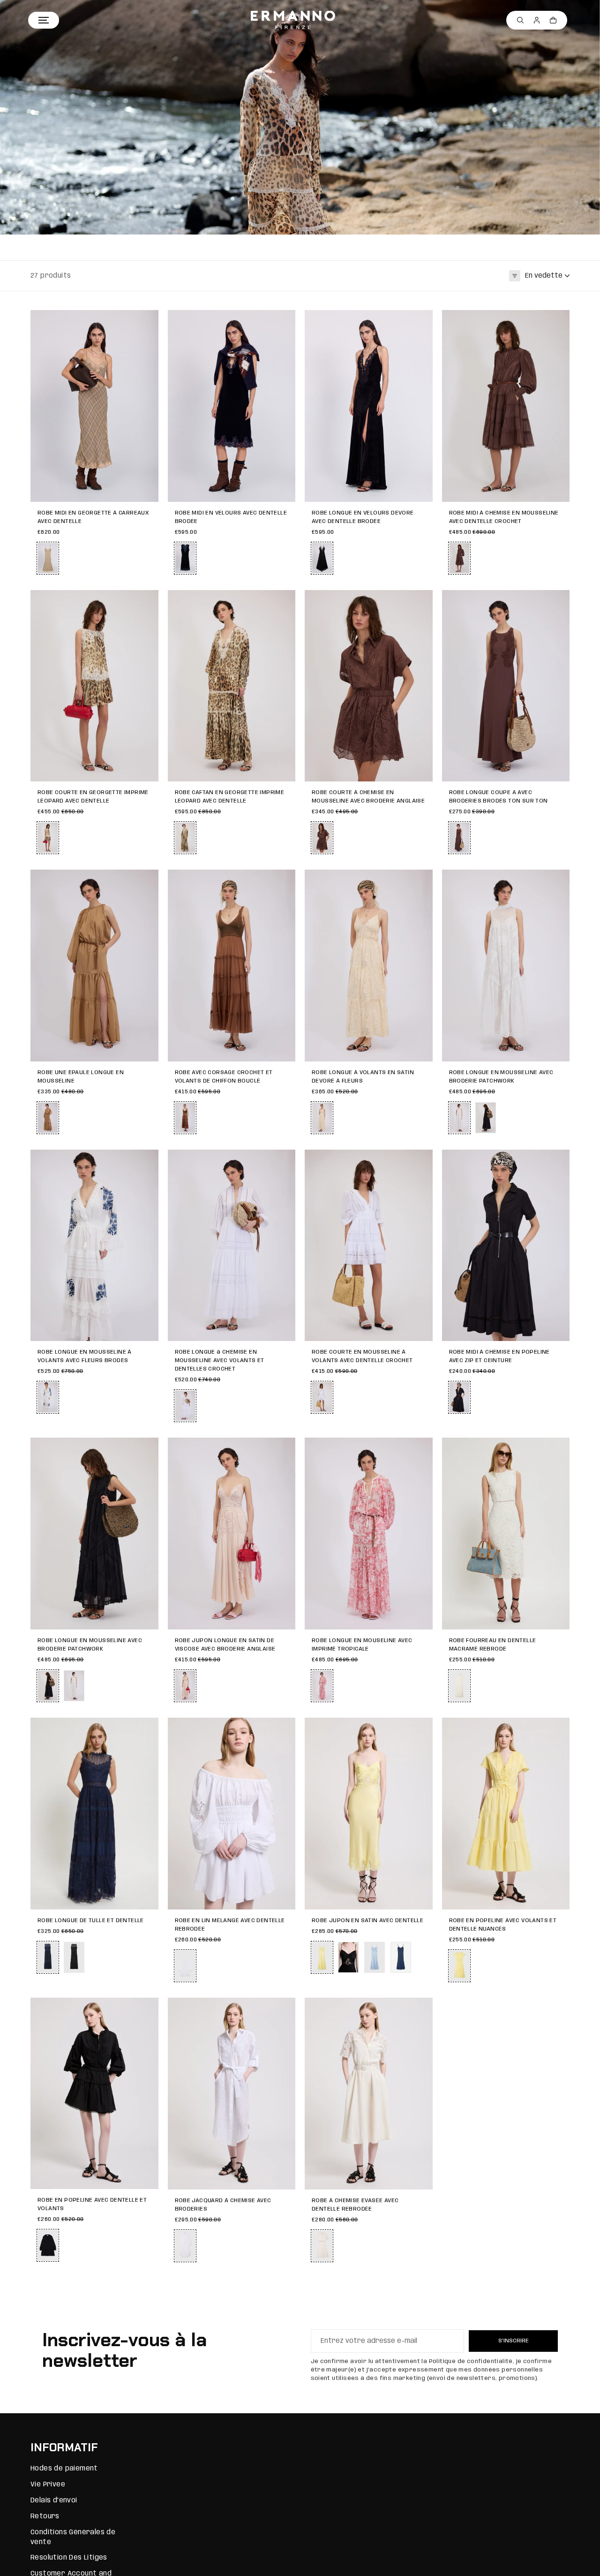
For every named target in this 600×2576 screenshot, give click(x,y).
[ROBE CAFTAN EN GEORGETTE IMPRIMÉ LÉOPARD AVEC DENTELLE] (232, 686)
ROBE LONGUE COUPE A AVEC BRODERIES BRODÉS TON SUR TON (499, 797)
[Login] (537, 20)
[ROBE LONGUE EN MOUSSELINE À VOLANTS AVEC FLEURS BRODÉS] (94, 1246)
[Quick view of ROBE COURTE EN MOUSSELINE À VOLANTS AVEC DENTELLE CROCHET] (421, 1161)
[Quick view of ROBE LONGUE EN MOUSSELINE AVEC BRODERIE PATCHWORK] (558, 881)
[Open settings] (520, 20)
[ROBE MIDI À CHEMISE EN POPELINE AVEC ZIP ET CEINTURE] (506, 1246)
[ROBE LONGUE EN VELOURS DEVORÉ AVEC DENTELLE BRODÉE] (369, 406)
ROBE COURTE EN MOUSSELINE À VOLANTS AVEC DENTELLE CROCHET (362, 1356)
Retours (45, 2516)
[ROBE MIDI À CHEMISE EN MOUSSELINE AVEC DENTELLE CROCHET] (506, 406)
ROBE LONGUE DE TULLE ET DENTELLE (91, 1921)
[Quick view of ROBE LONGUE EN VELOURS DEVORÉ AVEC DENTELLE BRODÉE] (421, 322)
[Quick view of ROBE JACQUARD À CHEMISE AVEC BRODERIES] (284, 2009)
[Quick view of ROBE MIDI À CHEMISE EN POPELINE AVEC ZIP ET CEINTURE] (558, 1161)
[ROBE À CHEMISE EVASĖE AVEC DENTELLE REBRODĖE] (369, 2094)
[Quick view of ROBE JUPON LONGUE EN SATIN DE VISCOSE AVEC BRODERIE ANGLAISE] (284, 1449)
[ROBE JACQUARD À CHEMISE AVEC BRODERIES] (232, 2094)
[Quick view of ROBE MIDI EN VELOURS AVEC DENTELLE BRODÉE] (284, 322)
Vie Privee (48, 2485)
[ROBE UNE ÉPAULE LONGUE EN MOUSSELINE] (94, 966)
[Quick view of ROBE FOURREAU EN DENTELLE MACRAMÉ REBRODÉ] (558, 1449)
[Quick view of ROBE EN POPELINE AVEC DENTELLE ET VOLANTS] (147, 2009)
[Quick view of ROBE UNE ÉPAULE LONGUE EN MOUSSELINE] (147, 881)
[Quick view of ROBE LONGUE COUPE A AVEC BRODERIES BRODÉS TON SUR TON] (558, 602)
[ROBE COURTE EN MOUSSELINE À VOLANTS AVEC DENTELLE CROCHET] (369, 1246)
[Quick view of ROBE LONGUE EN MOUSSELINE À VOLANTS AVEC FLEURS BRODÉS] (147, 1161)
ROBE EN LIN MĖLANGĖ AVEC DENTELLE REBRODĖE (230, 1925)
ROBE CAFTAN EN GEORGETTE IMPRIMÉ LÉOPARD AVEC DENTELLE (230, 797)
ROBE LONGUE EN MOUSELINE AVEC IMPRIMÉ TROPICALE (362, 1645)
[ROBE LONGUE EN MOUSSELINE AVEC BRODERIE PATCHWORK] (506, 966)
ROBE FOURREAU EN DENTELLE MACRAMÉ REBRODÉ (493, 1645)
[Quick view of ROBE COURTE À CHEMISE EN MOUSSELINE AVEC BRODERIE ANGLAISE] (421, 602)
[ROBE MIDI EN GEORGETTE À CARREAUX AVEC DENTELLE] (94, 406)
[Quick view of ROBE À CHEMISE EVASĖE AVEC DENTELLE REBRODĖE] (421, 2009)
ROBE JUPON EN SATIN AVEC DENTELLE (367, 1921)
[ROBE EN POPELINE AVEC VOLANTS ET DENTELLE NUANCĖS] (506, 1814)
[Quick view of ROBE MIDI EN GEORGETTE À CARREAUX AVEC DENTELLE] (147, 322)
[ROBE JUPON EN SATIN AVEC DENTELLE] (369, 1814)
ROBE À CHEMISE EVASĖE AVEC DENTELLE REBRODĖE (355, 2205)
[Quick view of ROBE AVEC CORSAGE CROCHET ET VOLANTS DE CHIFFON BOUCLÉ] (284, 881)
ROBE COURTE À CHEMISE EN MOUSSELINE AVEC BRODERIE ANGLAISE (368, 797)
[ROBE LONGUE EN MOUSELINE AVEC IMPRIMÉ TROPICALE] (369, 1534)
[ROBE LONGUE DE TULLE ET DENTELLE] (94, 1814)
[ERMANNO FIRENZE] (293, 20)
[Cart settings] (553, 20)
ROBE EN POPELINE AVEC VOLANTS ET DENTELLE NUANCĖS (503, 1925)
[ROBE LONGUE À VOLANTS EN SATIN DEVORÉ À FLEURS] (369, 966)
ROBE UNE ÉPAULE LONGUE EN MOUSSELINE (81, 1077)
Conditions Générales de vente (73, 2537)
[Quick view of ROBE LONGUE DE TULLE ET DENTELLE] (147, 1729)
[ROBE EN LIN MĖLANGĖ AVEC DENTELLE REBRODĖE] (232, 1814)
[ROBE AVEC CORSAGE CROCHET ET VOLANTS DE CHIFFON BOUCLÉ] (232, 966)
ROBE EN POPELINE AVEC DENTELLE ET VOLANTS (92, 2204)
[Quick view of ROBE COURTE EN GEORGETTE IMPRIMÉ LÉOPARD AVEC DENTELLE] (147, 602)
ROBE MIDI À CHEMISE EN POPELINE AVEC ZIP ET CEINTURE (499, 1356)
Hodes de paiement (64, 2469)
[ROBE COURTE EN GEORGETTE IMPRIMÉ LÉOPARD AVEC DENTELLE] (94, 686)
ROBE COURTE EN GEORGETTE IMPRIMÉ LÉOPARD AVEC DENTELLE (93, 797)
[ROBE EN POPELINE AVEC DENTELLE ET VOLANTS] (94, 2094)
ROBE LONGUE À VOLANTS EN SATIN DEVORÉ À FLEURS (363, 1077)
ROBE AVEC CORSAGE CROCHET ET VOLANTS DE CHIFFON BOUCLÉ (224, 1077)
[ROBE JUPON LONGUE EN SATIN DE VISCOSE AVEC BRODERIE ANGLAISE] (232, 1534)
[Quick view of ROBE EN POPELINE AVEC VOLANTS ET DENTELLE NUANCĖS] (558, 1729)
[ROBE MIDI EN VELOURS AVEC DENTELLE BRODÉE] (232, 406)
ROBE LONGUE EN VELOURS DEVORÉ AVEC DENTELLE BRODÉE (363, 517)
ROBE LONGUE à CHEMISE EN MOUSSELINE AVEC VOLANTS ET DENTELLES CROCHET (220, 1360)
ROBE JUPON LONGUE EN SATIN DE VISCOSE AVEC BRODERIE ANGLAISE (225, 1645)
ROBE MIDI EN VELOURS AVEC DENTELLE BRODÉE (231, 517)
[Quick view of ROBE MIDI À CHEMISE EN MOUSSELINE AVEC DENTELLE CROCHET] (558, 322)
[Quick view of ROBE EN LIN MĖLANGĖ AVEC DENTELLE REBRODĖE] (284, 1729)
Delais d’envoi (54, 2500)
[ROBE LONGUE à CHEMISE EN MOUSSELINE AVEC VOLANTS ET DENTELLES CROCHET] (232, 1246)
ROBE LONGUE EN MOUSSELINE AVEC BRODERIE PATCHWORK (501, 1077)
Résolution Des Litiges (69, 2558)
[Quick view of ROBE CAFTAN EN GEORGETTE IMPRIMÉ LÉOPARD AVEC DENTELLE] (284, 602)
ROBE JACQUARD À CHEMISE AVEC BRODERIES (223, 2205)
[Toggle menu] (44, 20)
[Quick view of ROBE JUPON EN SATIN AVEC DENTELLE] (421, 1729)
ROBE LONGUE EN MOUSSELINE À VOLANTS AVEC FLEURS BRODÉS (85, 1356)
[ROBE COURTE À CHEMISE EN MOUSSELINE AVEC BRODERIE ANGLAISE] (369, 686)
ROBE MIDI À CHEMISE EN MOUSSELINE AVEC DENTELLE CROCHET (504, 517)
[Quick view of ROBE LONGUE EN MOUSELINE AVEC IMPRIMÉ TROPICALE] (421, 1449)
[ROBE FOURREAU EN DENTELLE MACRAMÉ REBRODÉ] (506, 1534)
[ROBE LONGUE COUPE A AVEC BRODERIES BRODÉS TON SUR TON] (506, 686)
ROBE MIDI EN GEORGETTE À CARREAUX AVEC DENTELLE (93, 517)
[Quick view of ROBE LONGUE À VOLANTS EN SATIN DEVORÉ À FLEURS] (421, 881)
